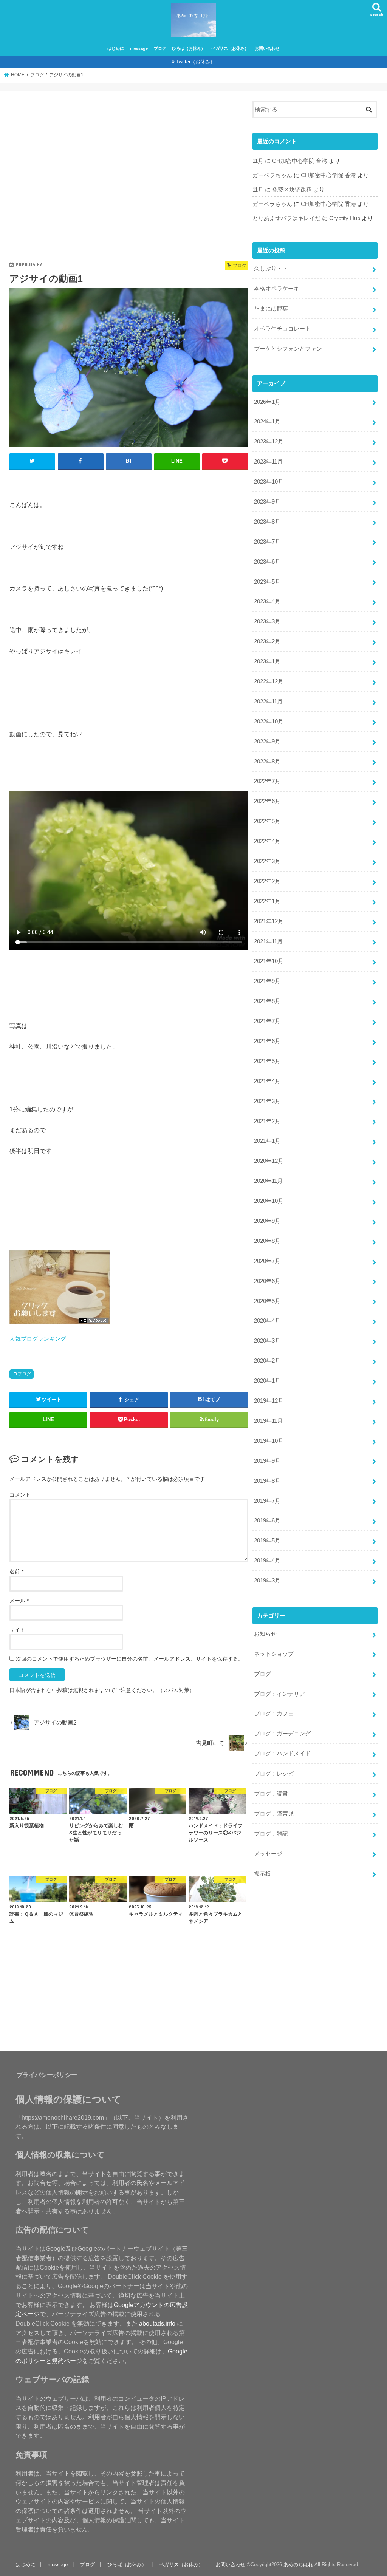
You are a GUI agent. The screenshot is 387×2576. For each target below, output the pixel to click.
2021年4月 (267, 1081)
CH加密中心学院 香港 (328, 175)
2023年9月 (267, 502)
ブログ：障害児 (274, 1814)
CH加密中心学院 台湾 (300, 161)
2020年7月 (267, 1261)
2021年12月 (269, 921)
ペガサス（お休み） (230, 48)
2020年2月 (267, 1361)
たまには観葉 (271, 309)
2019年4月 (267, 1561)
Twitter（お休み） (196, 62)
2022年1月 (267, 901)
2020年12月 (269, 1161)
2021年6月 (267, 1041)
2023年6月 (267, 562)
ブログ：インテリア (279, 1694)
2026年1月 (267, 402)
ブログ (160, 48)
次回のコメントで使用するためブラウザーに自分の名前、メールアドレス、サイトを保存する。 (130, 1659)
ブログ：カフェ (274, 1714)
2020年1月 (267, 1381)
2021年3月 (267, 1101)
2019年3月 (267, 1581)
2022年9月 (267, 742)
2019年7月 (267, 1501)
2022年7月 (267, 781)
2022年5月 (267, 821)
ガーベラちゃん (272, 175)
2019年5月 (267, 1541)
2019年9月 (267, 1461)
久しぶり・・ (271, 269)
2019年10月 (269, 1441)
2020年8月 (267, 1241)
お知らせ (265, 1634)
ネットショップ (274, 1654)
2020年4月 (267, 1321)
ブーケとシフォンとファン (288, 349)
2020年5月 (267, 1301)
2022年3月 (267, 861)
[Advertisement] (129, 179)
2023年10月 (269, 482)
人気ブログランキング (38, 1339)
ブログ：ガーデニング (282, 1734)
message (139, 48)
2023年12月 (269, 442)
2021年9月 (267, 981)
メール (19, 1601)
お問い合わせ (267, 48)
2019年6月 (267, 1521)
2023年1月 (267, 661)
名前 (16, 1572)
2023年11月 (268, 462)
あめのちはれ (298, 2564)
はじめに (116, 48)
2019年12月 (269, 1401)
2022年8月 (267, 762)
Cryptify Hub (345, 218)
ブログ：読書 (271, 1794)
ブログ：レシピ (274, 1774)
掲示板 (262, 1874)
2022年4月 (267, 841)
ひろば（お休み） (189, 48)
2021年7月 (267, 1021)
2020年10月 (269, 1201)
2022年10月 (269, 722)
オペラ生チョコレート (282, 329)
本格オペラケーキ (277, 289)
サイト (17, 1630)
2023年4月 (267, 601)
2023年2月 (267, 641)
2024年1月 (267, 422)
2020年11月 (268, 1181)
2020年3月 (267, 1341)
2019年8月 (267, 1481)
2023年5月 (267, 582)
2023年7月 (267, 542)
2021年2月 (267, 1121)
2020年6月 (267, 1281)
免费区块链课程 (292, 190)
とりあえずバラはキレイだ (286, 218)
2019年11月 (268, 1421)
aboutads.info (157, 2323)
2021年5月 (267, 1061)
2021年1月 (267, 1141)
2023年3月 (267, 621)
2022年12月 (269, 681)
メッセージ (268, 1854)
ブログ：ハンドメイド (282, 1754)
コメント (20, 1495)
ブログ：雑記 (271, 1834)
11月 (258, 161)
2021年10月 (269, 961)
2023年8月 (267, 522)
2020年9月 (267, 1221)
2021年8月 (267, 1001)
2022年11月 (268, 702)
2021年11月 (268, 941)
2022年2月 (267, 881)
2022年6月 (267, 801)
